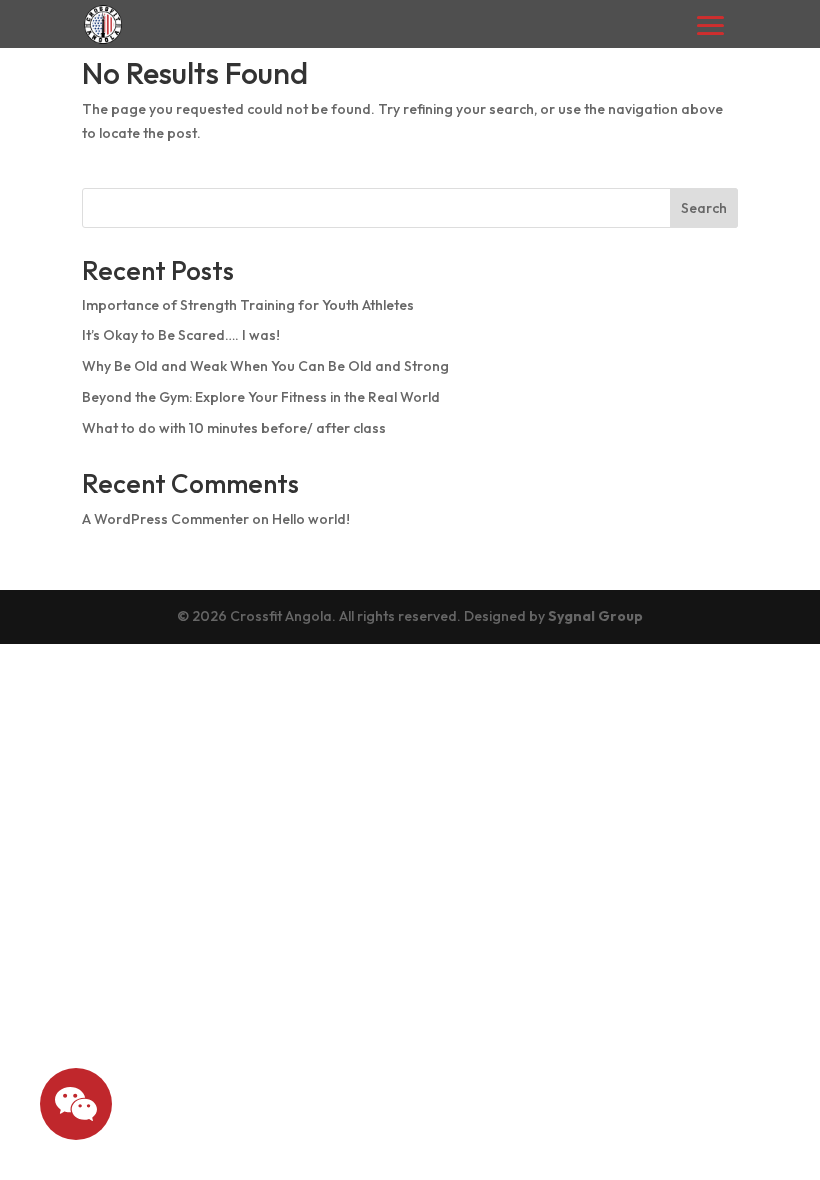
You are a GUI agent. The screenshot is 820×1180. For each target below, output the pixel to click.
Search (704, 208)
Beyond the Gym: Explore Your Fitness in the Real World (261, 397)
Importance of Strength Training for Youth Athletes (248, 305)
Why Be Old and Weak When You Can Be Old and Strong (265, 366)
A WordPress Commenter (165, 519)
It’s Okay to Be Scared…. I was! (181, 335)
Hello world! (311, 519)
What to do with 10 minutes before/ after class (234, 428)
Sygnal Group (595, 616)
